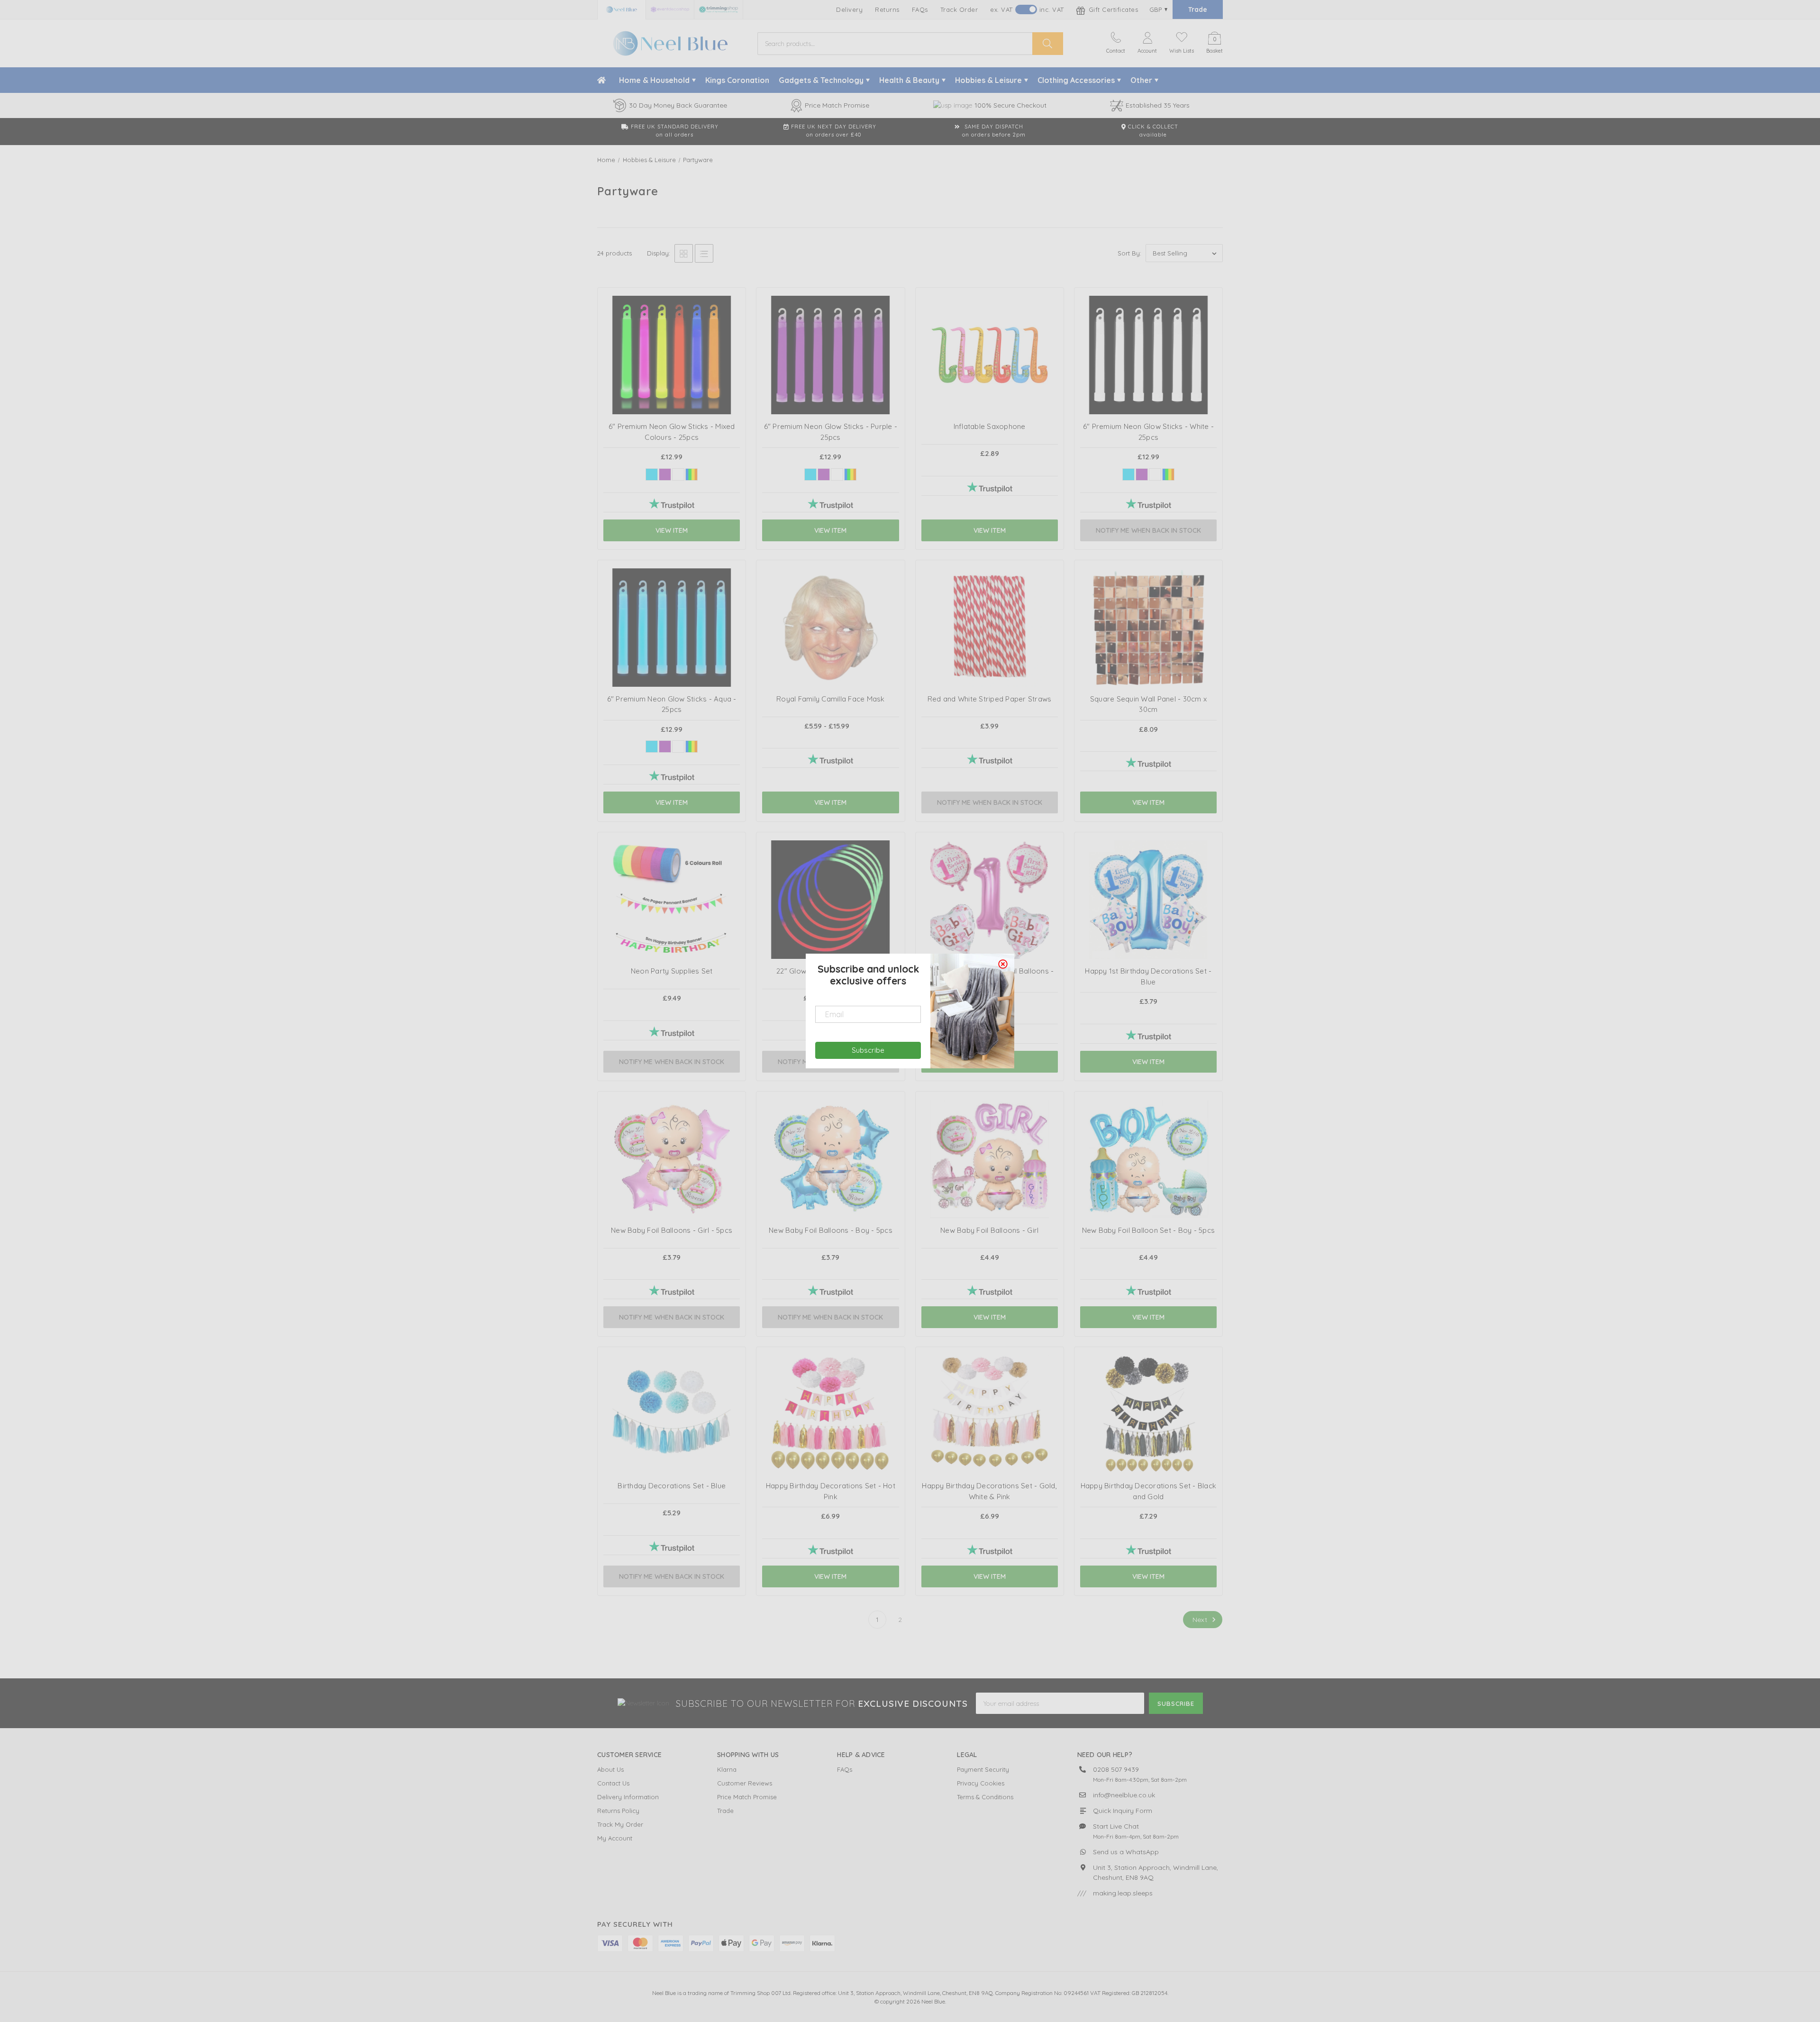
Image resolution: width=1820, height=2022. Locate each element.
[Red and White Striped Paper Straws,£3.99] (990, 658)
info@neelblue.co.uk (1124, 1795)
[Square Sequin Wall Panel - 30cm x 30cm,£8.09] (1148, 658)
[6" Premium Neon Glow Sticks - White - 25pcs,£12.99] (1148, 386)
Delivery (849, 9)
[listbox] (1184, 253)
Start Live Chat (1116, 1826)
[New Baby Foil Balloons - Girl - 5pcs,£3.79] (672, 1190)
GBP (1156, 9)
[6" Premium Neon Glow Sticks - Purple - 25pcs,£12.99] (830, 386)
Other (1141, 80)
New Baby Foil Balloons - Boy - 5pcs (831, 1230)
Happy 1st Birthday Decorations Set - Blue (1148, 976)
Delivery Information (628, 1797)
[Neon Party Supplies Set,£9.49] (672, 930)
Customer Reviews (745, 1783)
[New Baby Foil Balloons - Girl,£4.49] (990, 1190)
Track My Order (620, 1824)
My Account (615, 1838)
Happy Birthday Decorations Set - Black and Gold (1149, 1491)
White (678, 474)
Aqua (652, 474)
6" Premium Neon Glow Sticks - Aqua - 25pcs (672, 704)
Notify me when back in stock (1148, 530)
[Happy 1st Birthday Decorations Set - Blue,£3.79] (1148, 930)
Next (1201, 1620)
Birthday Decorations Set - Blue (672, 1486)
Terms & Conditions (985, 1797)
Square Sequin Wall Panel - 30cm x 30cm (1148, 704)
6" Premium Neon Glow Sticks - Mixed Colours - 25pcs (672, 432)
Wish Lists (1182, 51)
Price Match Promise (747, 1797)
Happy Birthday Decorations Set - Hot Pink (831, 1491)
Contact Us (613, 1783)
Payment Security (983, 1769)
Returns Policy (618, 1811)
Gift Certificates (1112, 9)
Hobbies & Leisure (988, 80)
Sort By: (1129, 253)
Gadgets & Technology (821, 80)
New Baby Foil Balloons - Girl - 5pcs (672, 1230)
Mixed (692, 474)
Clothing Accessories (1076, 80)
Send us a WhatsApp (1126, 1852)
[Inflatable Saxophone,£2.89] (990, 386)
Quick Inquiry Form (1123, 1811)
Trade (1198, 9)
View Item (672, 530)
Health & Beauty (909, 80)
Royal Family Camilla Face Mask (831, 699)
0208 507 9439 (1116, 1769)
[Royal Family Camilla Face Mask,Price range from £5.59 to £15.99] (830, 658)
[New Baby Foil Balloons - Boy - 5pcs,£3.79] (830, 1190)
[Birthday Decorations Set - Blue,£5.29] (672, 1445)
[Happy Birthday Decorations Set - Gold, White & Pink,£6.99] (990, 1445)
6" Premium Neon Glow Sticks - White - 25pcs (1148, 432)
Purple (665, 474)
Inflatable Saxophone (990, 426)
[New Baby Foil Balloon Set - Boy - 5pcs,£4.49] (1148, 1190)
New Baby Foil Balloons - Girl (989, 1230)
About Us (610, 1769)
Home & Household (654, 80)
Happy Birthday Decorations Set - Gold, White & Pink (989, 1491)
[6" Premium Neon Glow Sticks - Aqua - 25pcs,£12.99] (672, 658)
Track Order (959, 9)
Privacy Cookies (981, 1783)
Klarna (727, 1769)
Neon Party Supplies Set (672, 971)
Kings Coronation (737, 80)
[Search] (1048, 44)
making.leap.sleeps (1123, 1893)
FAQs (920, 9)
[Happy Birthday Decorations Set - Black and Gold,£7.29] (1148, 1445)
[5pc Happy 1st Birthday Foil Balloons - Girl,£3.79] (990, 930)
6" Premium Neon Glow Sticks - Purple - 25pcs (831, 432)
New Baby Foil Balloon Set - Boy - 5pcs (1149, 1230)
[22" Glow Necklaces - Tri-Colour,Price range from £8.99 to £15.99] (830, 930)
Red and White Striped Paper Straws (990, 699)
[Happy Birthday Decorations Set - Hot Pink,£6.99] (830, 1445)
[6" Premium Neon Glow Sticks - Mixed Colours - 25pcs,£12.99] (672, 386)
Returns (887, 9)
